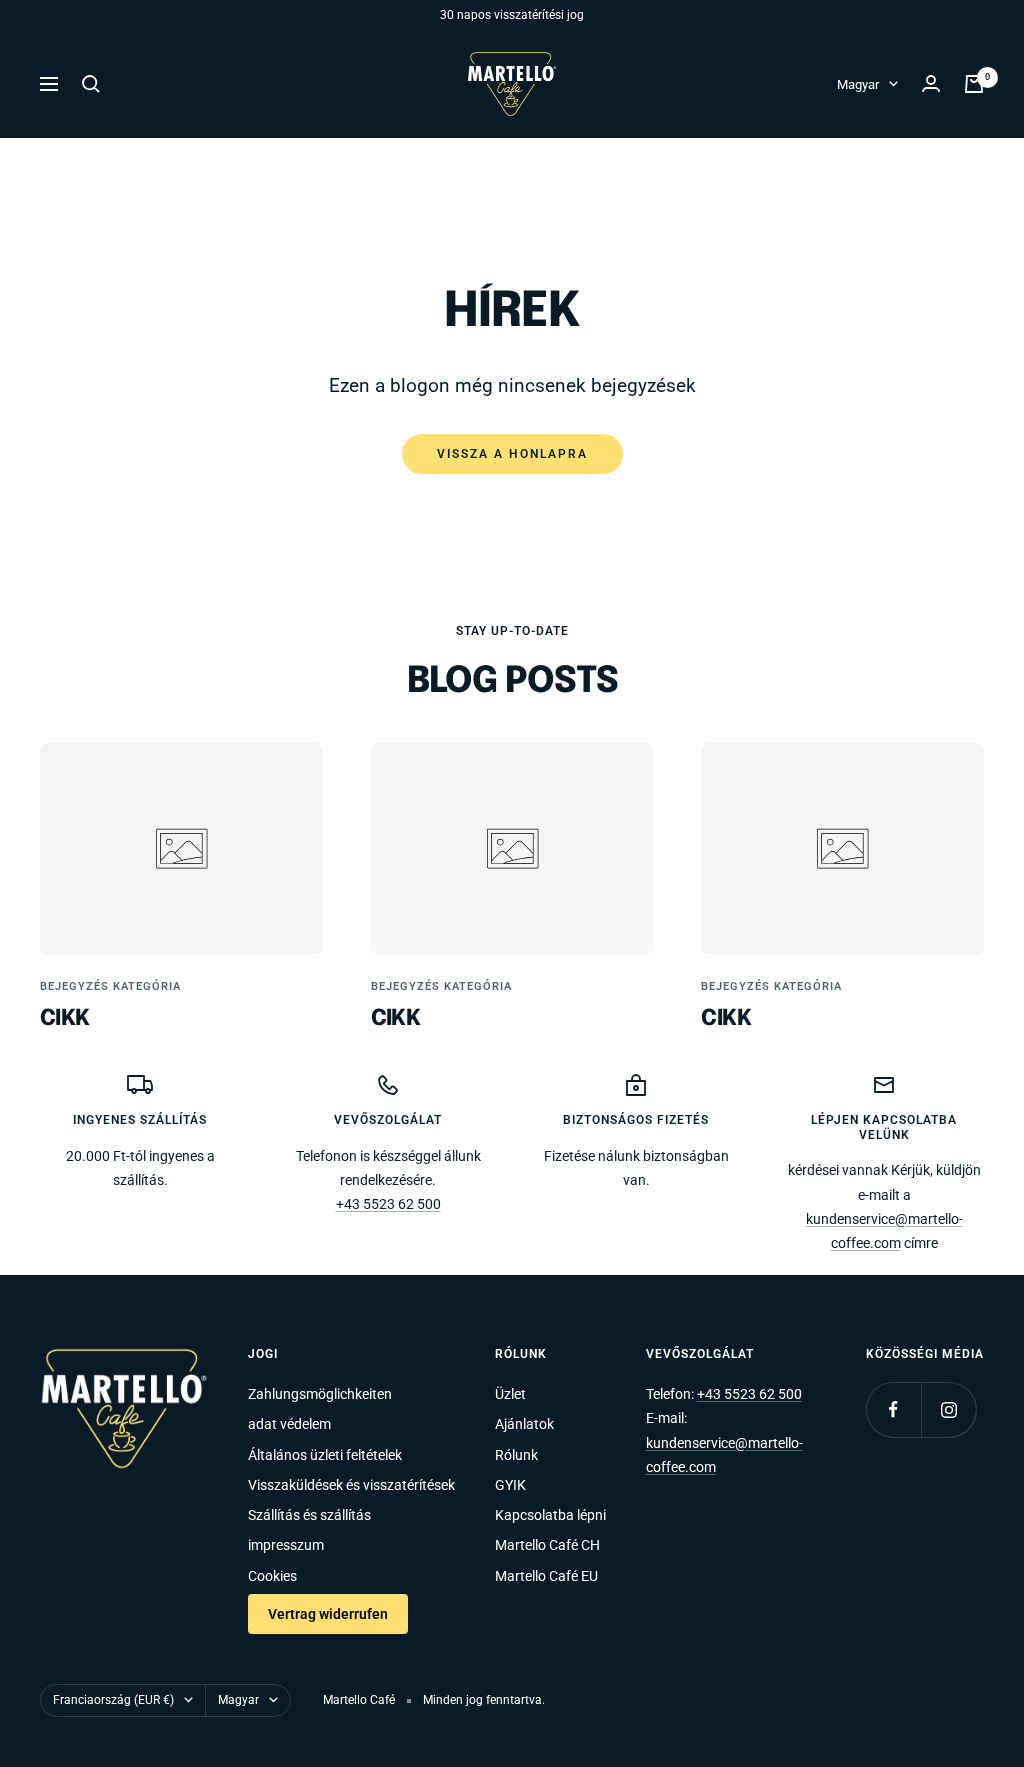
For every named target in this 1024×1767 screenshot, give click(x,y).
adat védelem (289, 1424)
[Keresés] (91, 84)
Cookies (272, 1576)
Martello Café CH (547, 1545)
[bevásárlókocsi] (974, 84)
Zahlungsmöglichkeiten (320, 1394)
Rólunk (516, 1455)
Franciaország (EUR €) (113, 1700)
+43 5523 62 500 (388, 1204)
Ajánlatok (524, 1424)
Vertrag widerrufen (328, 1614)
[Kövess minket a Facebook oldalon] (893, 1409)
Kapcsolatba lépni (550, 1515)
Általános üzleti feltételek (325, 1455)
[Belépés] (931, 83)
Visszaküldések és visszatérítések (351, 1485)
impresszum (286, 1545)
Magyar (858, 84)
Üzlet (510, 1394)
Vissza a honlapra (512, 454)
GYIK (510, 1485)
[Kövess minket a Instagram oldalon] (948, 1409)
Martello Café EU (546, 1576)
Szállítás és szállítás (309, 1515)
